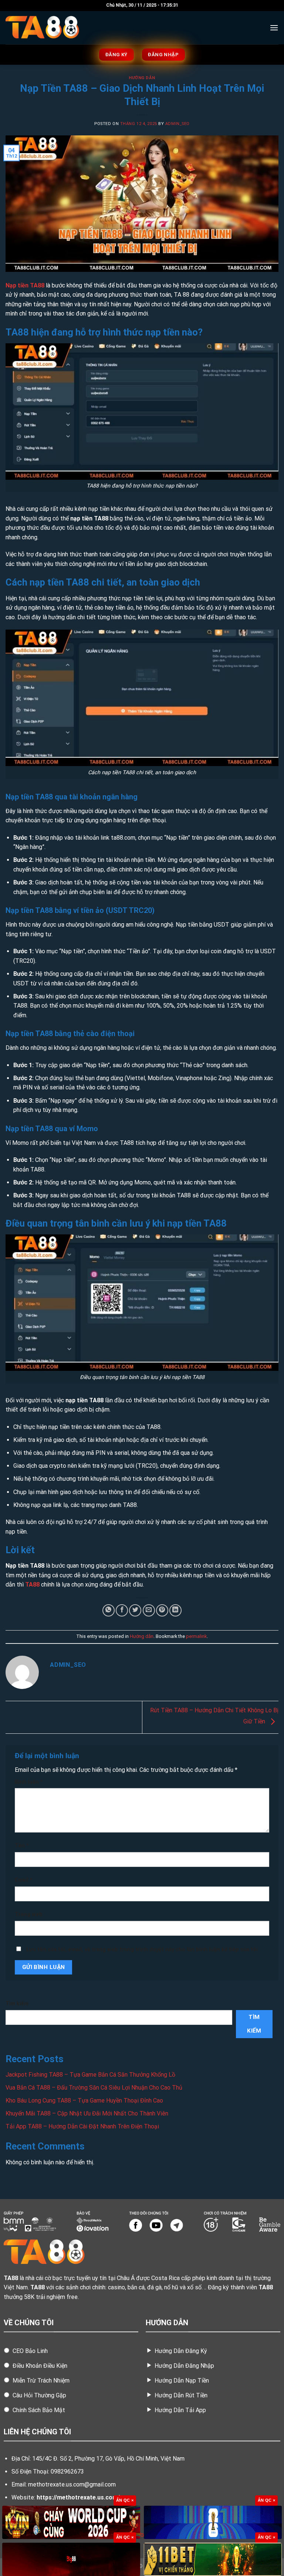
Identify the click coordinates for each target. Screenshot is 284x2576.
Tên (22, 1846)
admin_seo (177, 124)
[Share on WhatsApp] (109, 1610)
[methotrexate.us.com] (43, 28)
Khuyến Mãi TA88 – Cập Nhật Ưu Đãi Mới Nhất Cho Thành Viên (87, 2113)
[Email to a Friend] (149, 1610)
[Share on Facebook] (122, 1610)
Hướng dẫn (142, 78)
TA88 (32, 1584)
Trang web (29, 1914)
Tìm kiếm (17, 2004)
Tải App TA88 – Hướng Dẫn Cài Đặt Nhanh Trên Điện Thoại (82, 2126)
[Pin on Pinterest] (162, 1610)
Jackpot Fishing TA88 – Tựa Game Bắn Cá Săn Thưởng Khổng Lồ (90, 2075)
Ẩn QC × (125, 2500)
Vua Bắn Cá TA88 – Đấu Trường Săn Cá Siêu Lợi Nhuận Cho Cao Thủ (94, 2088)
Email (24, 1880)
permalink (196, 1636)
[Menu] (274, 28)
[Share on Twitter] (135, 1610)
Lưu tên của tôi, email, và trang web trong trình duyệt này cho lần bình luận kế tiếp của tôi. (143, 1950)
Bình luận (29, 1782)
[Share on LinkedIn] (175, 1610)
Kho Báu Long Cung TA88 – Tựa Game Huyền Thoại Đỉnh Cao (84, 2100)
